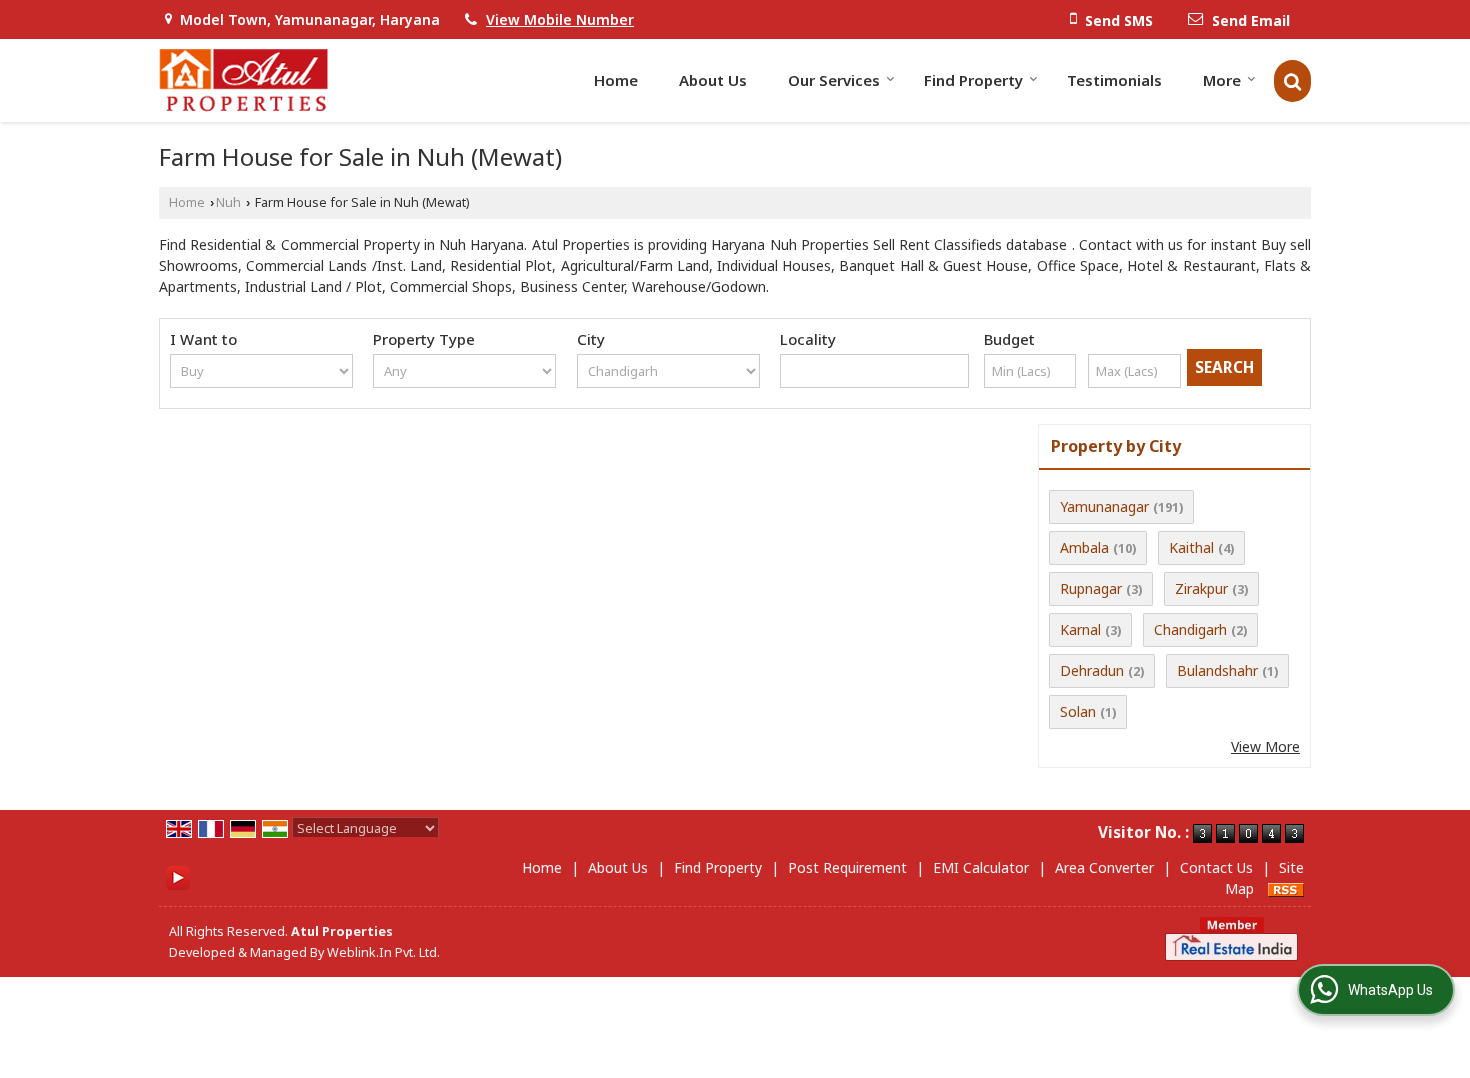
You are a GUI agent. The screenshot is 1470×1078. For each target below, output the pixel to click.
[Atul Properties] (243, 80)
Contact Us (1216, 867)
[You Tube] (178, 876)
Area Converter (1104, 867)
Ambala (1084, 547)
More (1222, 80)
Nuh (228, 202)
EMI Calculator (981, 867)
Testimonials (1114, 80)
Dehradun (1092, 670)
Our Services (834, 80)
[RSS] (1286, 888)
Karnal (1080, 629)
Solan (1078, 711)
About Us (713, 80)
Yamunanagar (1104, 506)
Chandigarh (1190, 629)
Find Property (973, 80)
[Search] (1292, 81)
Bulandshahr (1217, 670)
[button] (560, 19)
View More (1265, 746)
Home (616, 80)
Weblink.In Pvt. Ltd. (383, 952)
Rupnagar (1091, 588)
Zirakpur (1201, 588)
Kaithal (1191, 547)
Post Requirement (847, 867)
